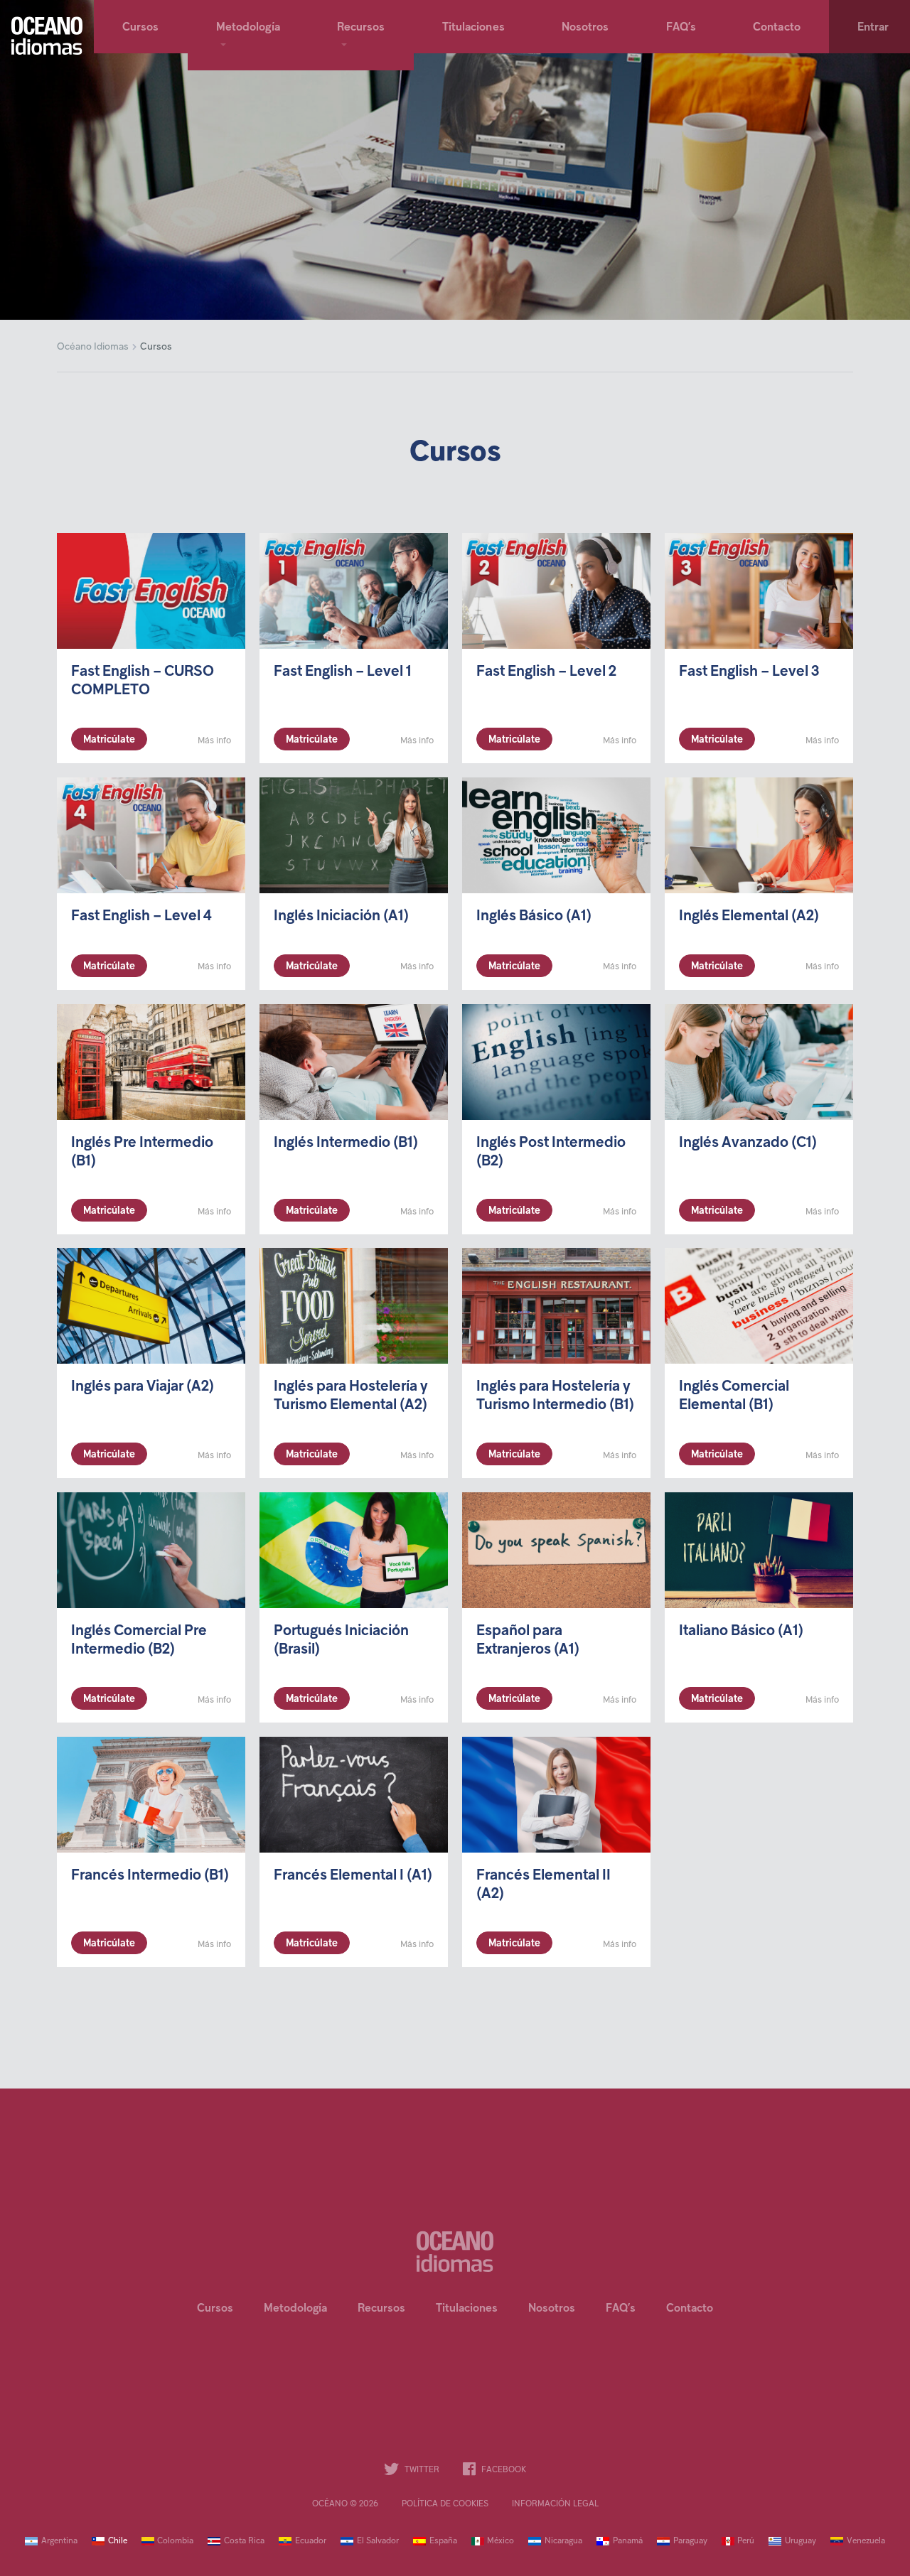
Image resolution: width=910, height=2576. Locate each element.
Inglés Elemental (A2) (749, 916)
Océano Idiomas (93, 347)
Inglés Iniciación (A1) (341, 916)
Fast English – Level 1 (343, 672)
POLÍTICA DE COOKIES (445, 2504)
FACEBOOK (504, 2470)
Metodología (248, 28)
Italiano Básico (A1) (741, 1632)
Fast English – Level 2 (546, 672)
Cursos (141, 28)
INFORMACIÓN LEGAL (555, 2504)
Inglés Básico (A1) (534, 916)
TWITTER (422, 2470)
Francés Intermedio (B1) (150, 1876)
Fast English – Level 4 (141, 916)
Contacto (777, 28)
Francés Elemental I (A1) (353, 1876)
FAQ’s (681, 28)
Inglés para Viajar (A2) (143, 1387)
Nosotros (585, 28)
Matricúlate (109, 740)
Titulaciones (473, 28)
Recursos (361, 28)
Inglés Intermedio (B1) (346, 1143)
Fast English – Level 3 (749, 672)
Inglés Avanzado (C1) (748, 1143)
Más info (214, 741)
